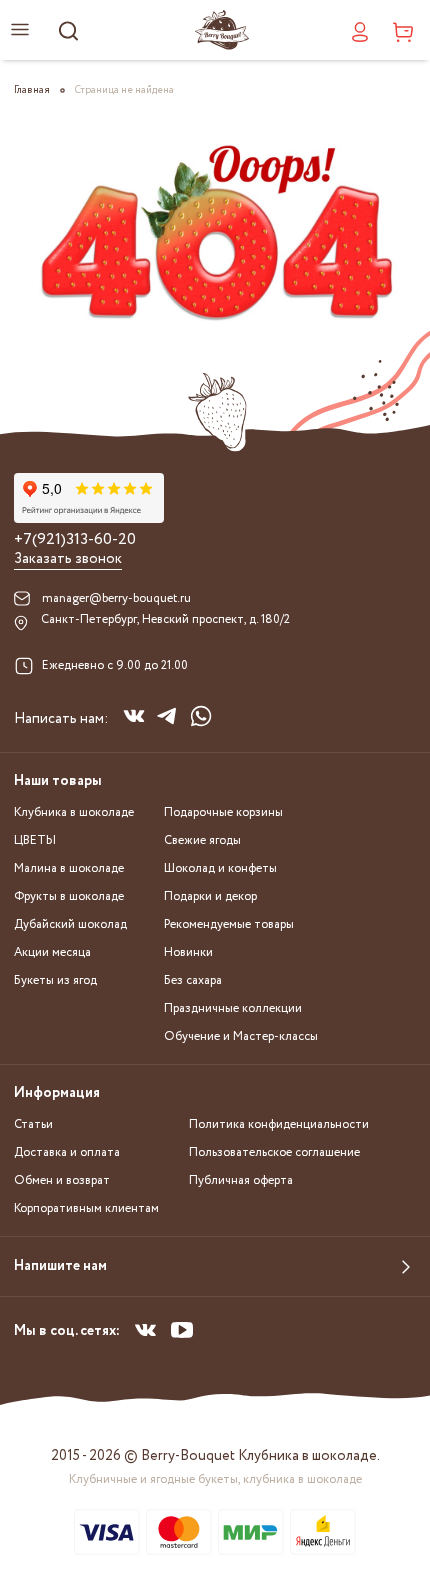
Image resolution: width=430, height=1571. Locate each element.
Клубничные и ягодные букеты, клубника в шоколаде (215, 1479)
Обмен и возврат (62, 1180)
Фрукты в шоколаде (69, 896)
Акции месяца (52, 952)
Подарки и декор (210, 896)
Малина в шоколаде (69, 868)
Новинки (188, 952)
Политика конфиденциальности (279, 1124)
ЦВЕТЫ (35, 840)
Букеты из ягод (55, 980)
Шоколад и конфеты (220, 868)
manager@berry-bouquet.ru (116, 598)
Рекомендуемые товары (229, 924)
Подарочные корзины (223, 812)
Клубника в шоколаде (74, 812)
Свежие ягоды (202, 840)
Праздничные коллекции (233, 1008)
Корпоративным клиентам (86, 1208)
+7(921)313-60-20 (75, 540)
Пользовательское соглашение (274, 1152)
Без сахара (193, 980)
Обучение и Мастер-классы (241, 1036)
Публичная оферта (241, 1180)
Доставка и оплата (67, 1152)
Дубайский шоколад (70, 924)
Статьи (33, 1124)
